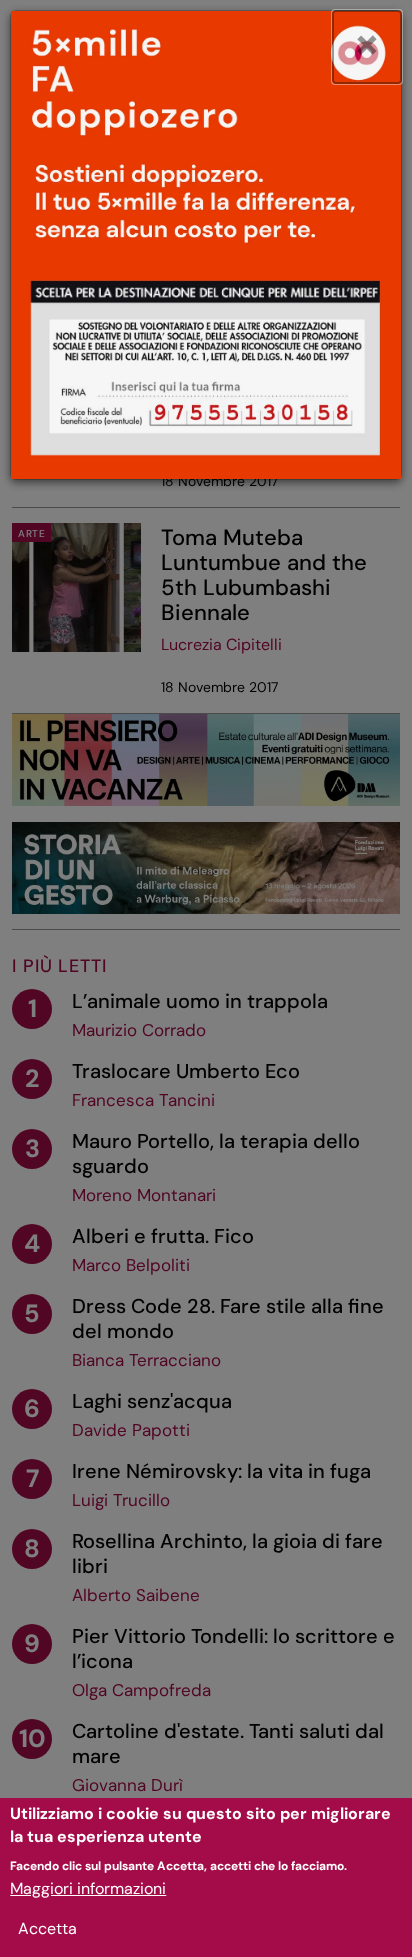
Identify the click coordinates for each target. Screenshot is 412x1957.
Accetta (47, 1928)
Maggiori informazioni (88, 1888)
